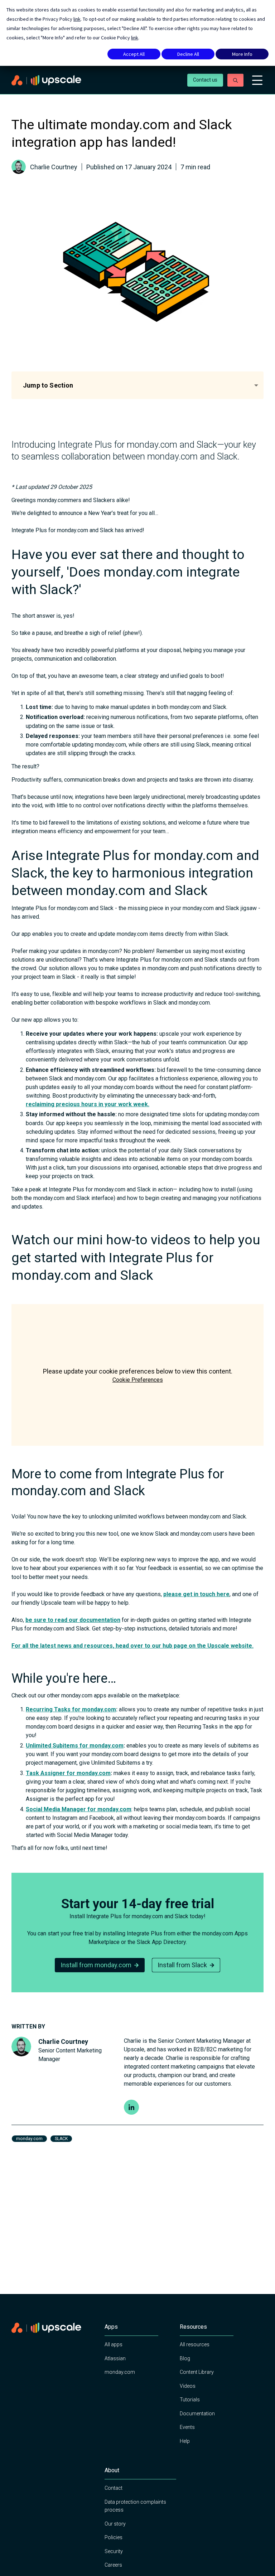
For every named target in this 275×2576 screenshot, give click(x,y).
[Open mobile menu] (257, 80)
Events (187, 2427)
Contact (114, 2488)
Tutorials (190, 2400)
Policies (114, 2537)
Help (185, 2441)
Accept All (134, 54)
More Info (242, 54)
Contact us (205, 80)
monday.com (120, 2372)
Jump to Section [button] (48, 385)
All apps (114, 2344)
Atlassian (115, 2358)
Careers (113, 2565)
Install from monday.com (96, 1965)
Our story (115, 2524)
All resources (195, 2344)
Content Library (197, 2372)
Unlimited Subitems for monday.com (75, 1746)
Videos (188, 2386)
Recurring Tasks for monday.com (71, 1709)
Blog (185, 2358)
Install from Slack (182, 1965)
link (77, 19)
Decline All (188, 54)
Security (114, 2551)
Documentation (197, 2414)
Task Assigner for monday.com (68, 1773)
